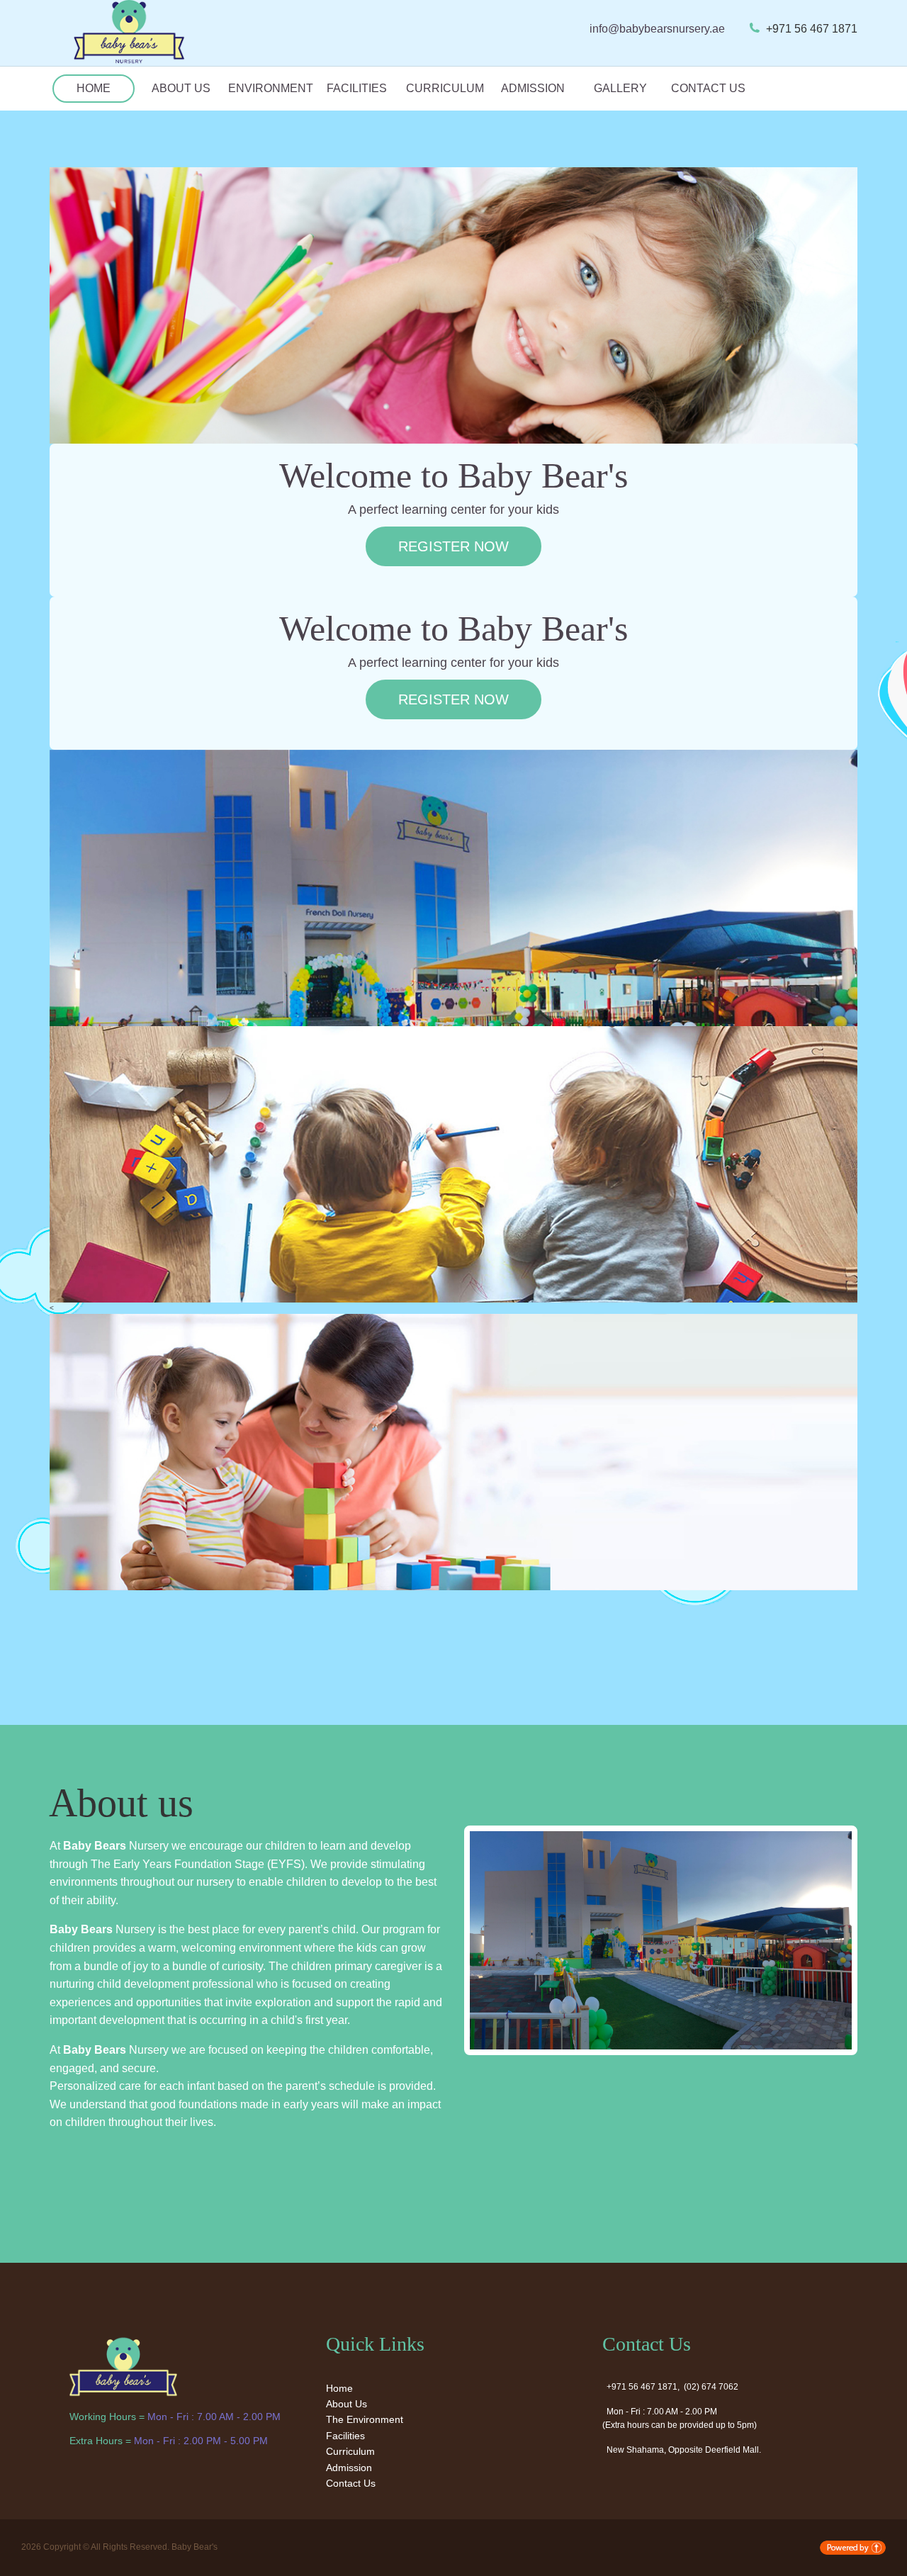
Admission (533, 88)
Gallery (620, 88)
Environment (269, 88)
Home (94, 88)
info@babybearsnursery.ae (657, 29)
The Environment (365, 2419)
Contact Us (708, 88)
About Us (181, 88)
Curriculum (445, 88)
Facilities (357, 88)
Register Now (453, 546)
